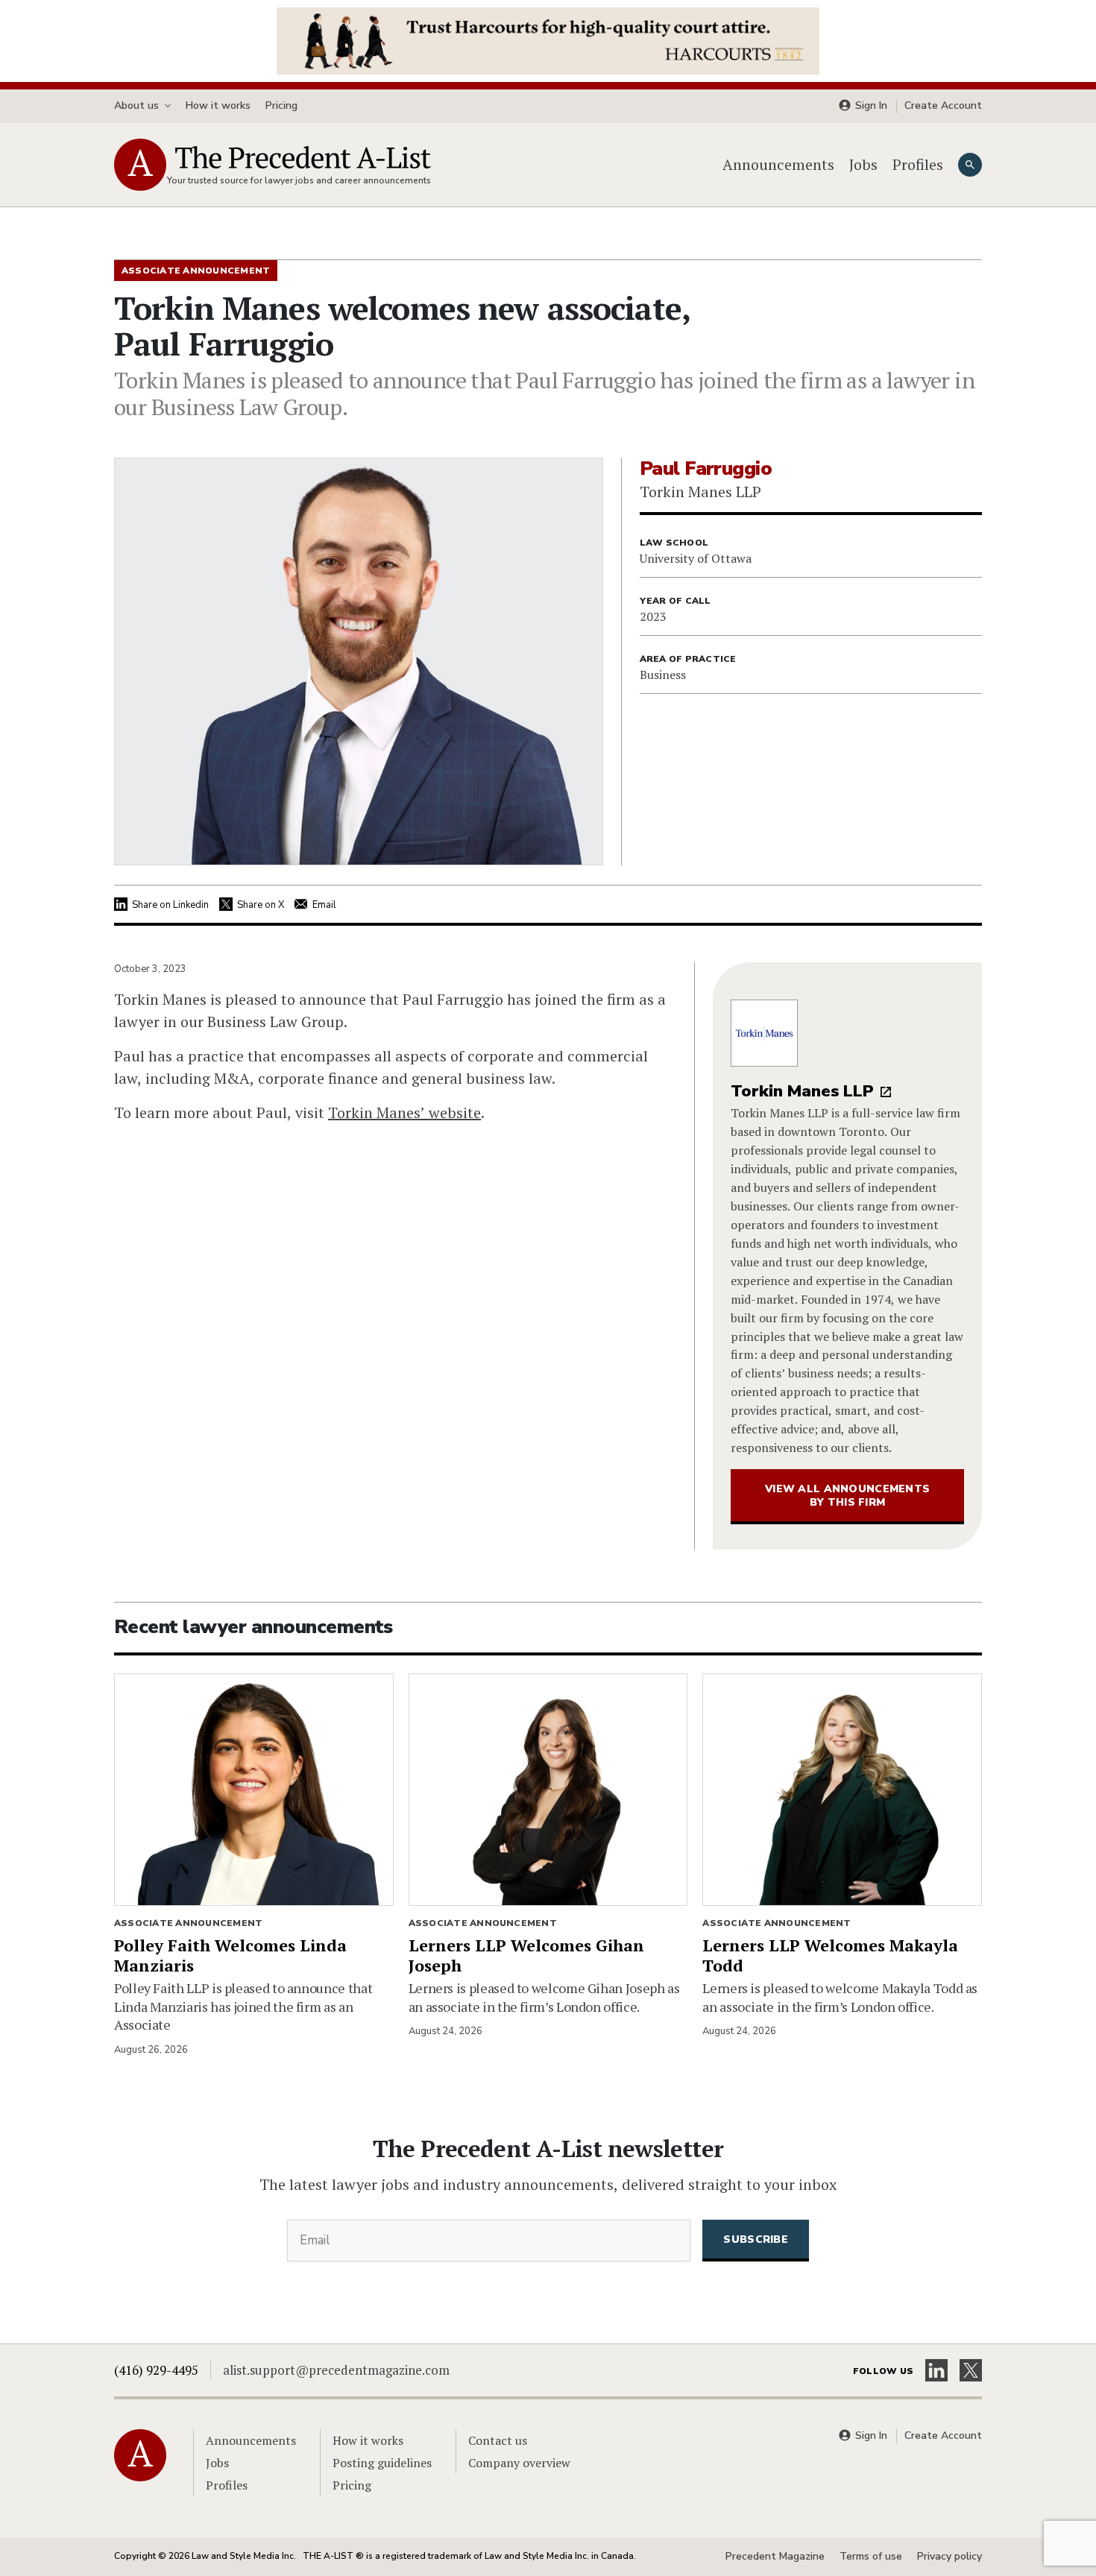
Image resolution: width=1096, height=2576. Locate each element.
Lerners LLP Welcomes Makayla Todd (830, 1955)
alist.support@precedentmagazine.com (336, 2370)
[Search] (970, 165)
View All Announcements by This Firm (847, 1496)
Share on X (261, 905)
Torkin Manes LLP (802, 1091)
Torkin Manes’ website (404, 1112)
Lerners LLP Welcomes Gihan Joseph (526, 1955)
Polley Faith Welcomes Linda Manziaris (230, 1955)
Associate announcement (188, 1923)
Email (324, 905)
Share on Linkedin (170, 905)
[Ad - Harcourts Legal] (548, 40)
